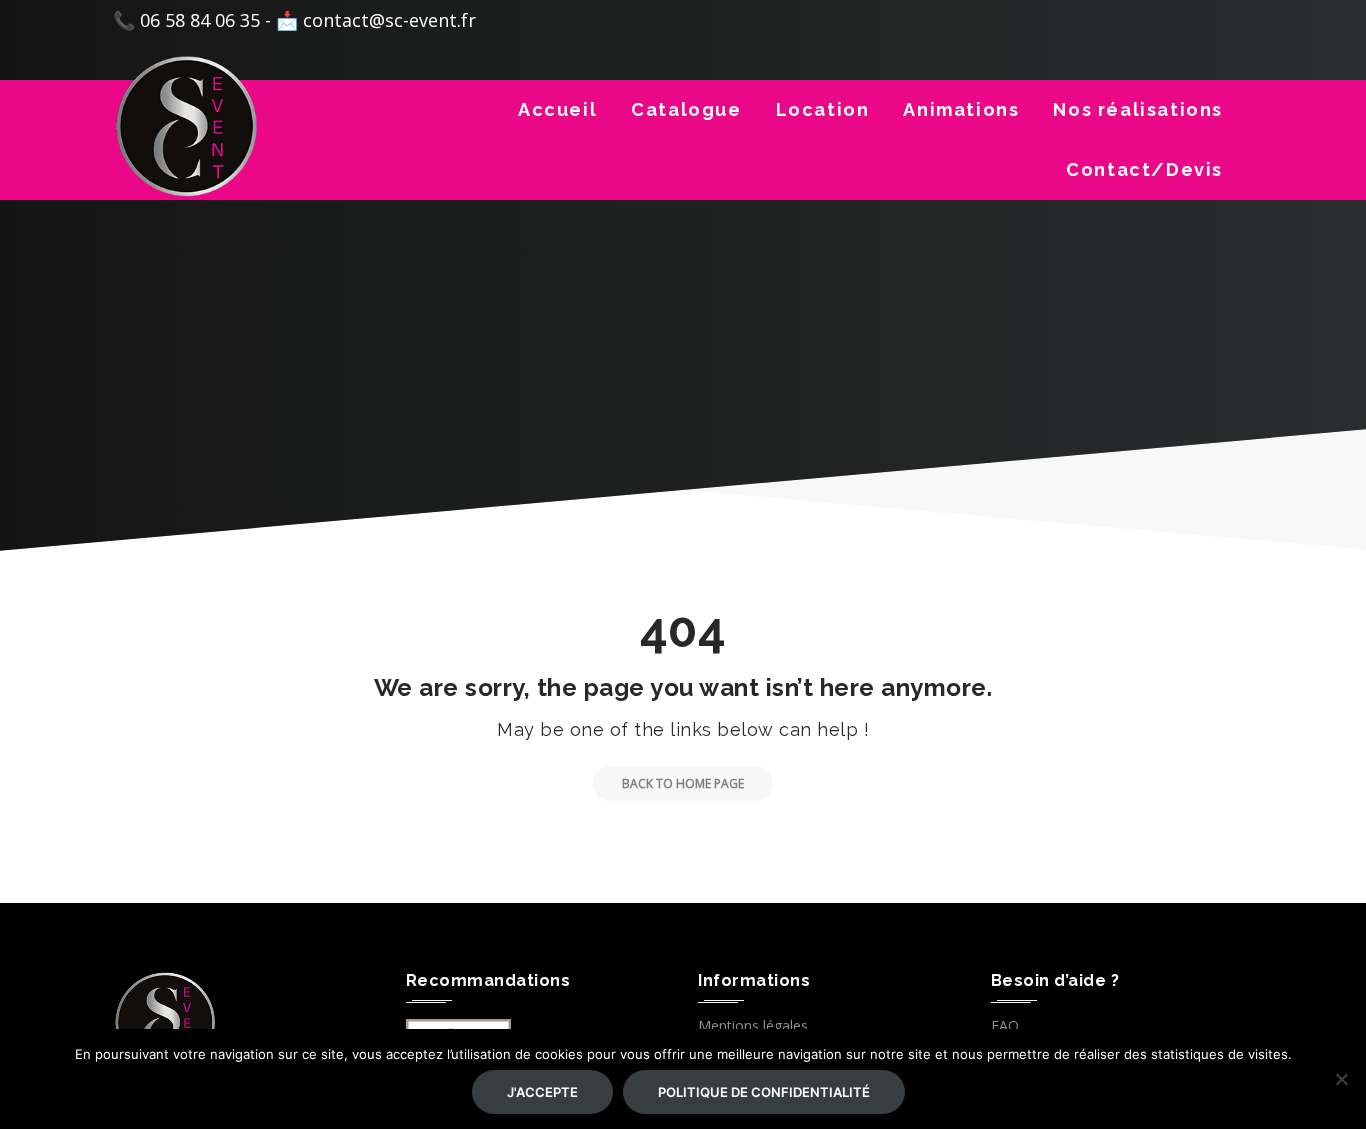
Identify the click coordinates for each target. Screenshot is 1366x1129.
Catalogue (686, 109)
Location (823, 109)
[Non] (1341, 1079)
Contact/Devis (1144, 169)
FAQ (1005, 1025)
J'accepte (542, 1092)
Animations (961, 109)
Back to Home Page (683, 783)
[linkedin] (1196, 24)
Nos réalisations (1138, 109)
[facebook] (1164, 24)
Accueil (557, 109)
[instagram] (1228, 24)
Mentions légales (753, 1025)
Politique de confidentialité (764, 1092)
